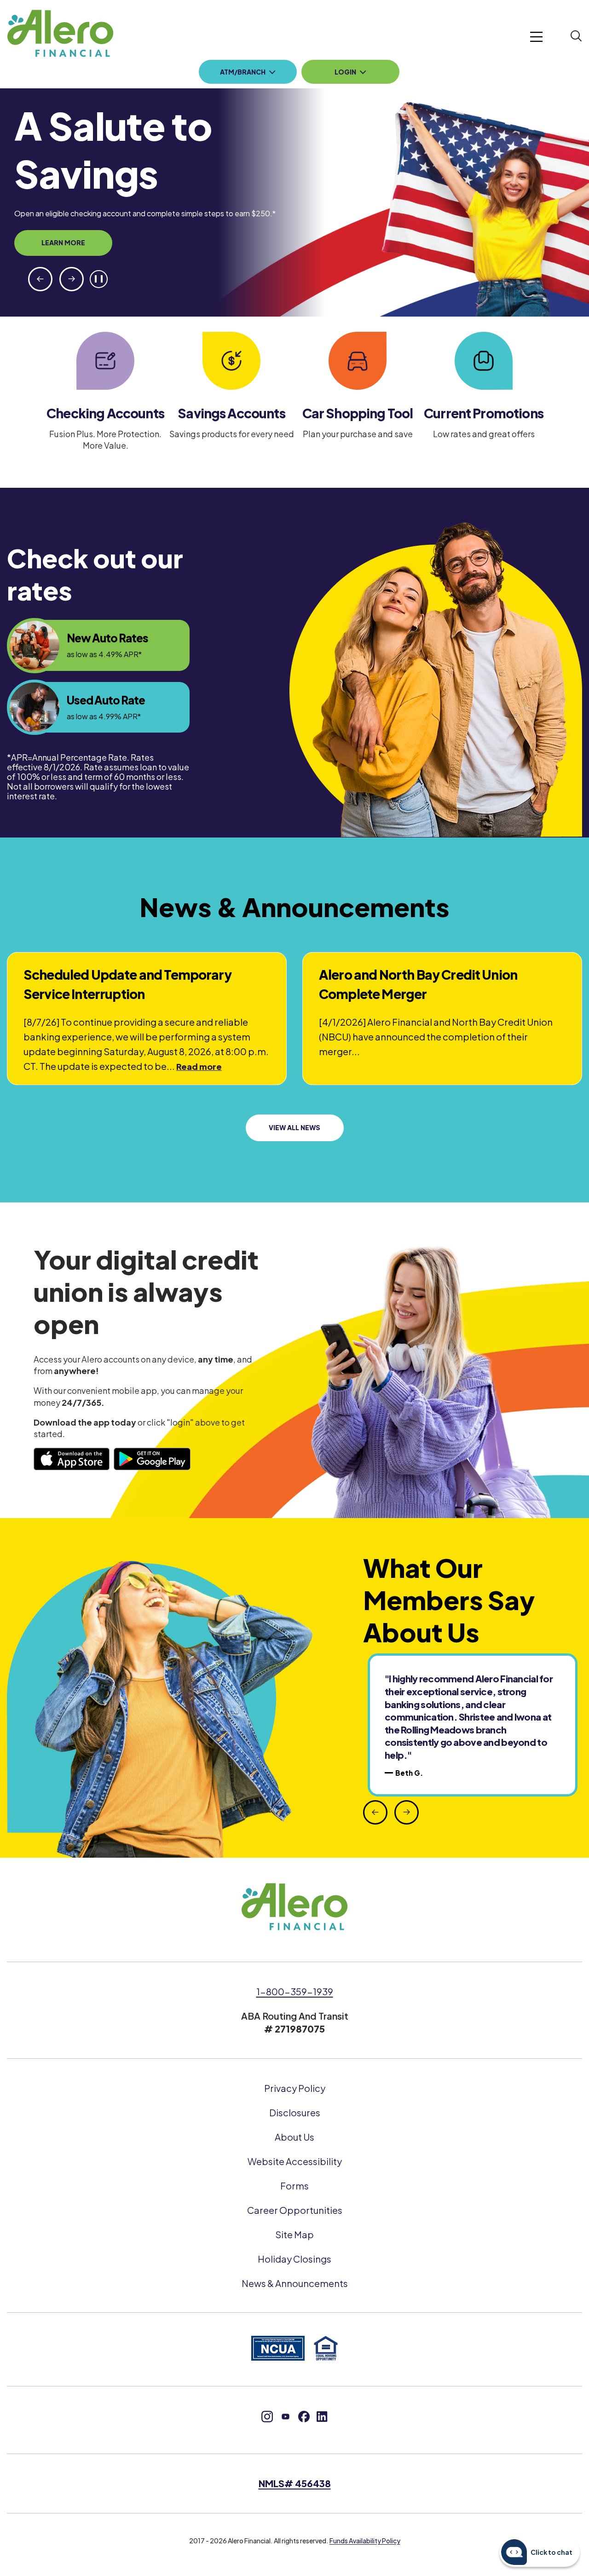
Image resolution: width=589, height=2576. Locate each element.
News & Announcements (295, 2283)
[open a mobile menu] (537, 38)
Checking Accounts (105, 413)
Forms (294, 2186)
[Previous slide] (40, 279)
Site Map (294, 2234)
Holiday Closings (294, 2259)
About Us (294, 2137)
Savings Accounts (231, 413)
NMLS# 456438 (295, 2483)
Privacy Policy (295, 2088)
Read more (199, 1067)
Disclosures (295, 2112)
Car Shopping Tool (358, 413)
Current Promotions (484, 413)
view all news (294, 1127)
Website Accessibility (295, 2161)
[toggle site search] (576, 37)
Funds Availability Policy (365, 2541)
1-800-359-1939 (295, 1991)
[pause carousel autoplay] (99, 279)
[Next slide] (72, 279)
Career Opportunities (295, 2210)
